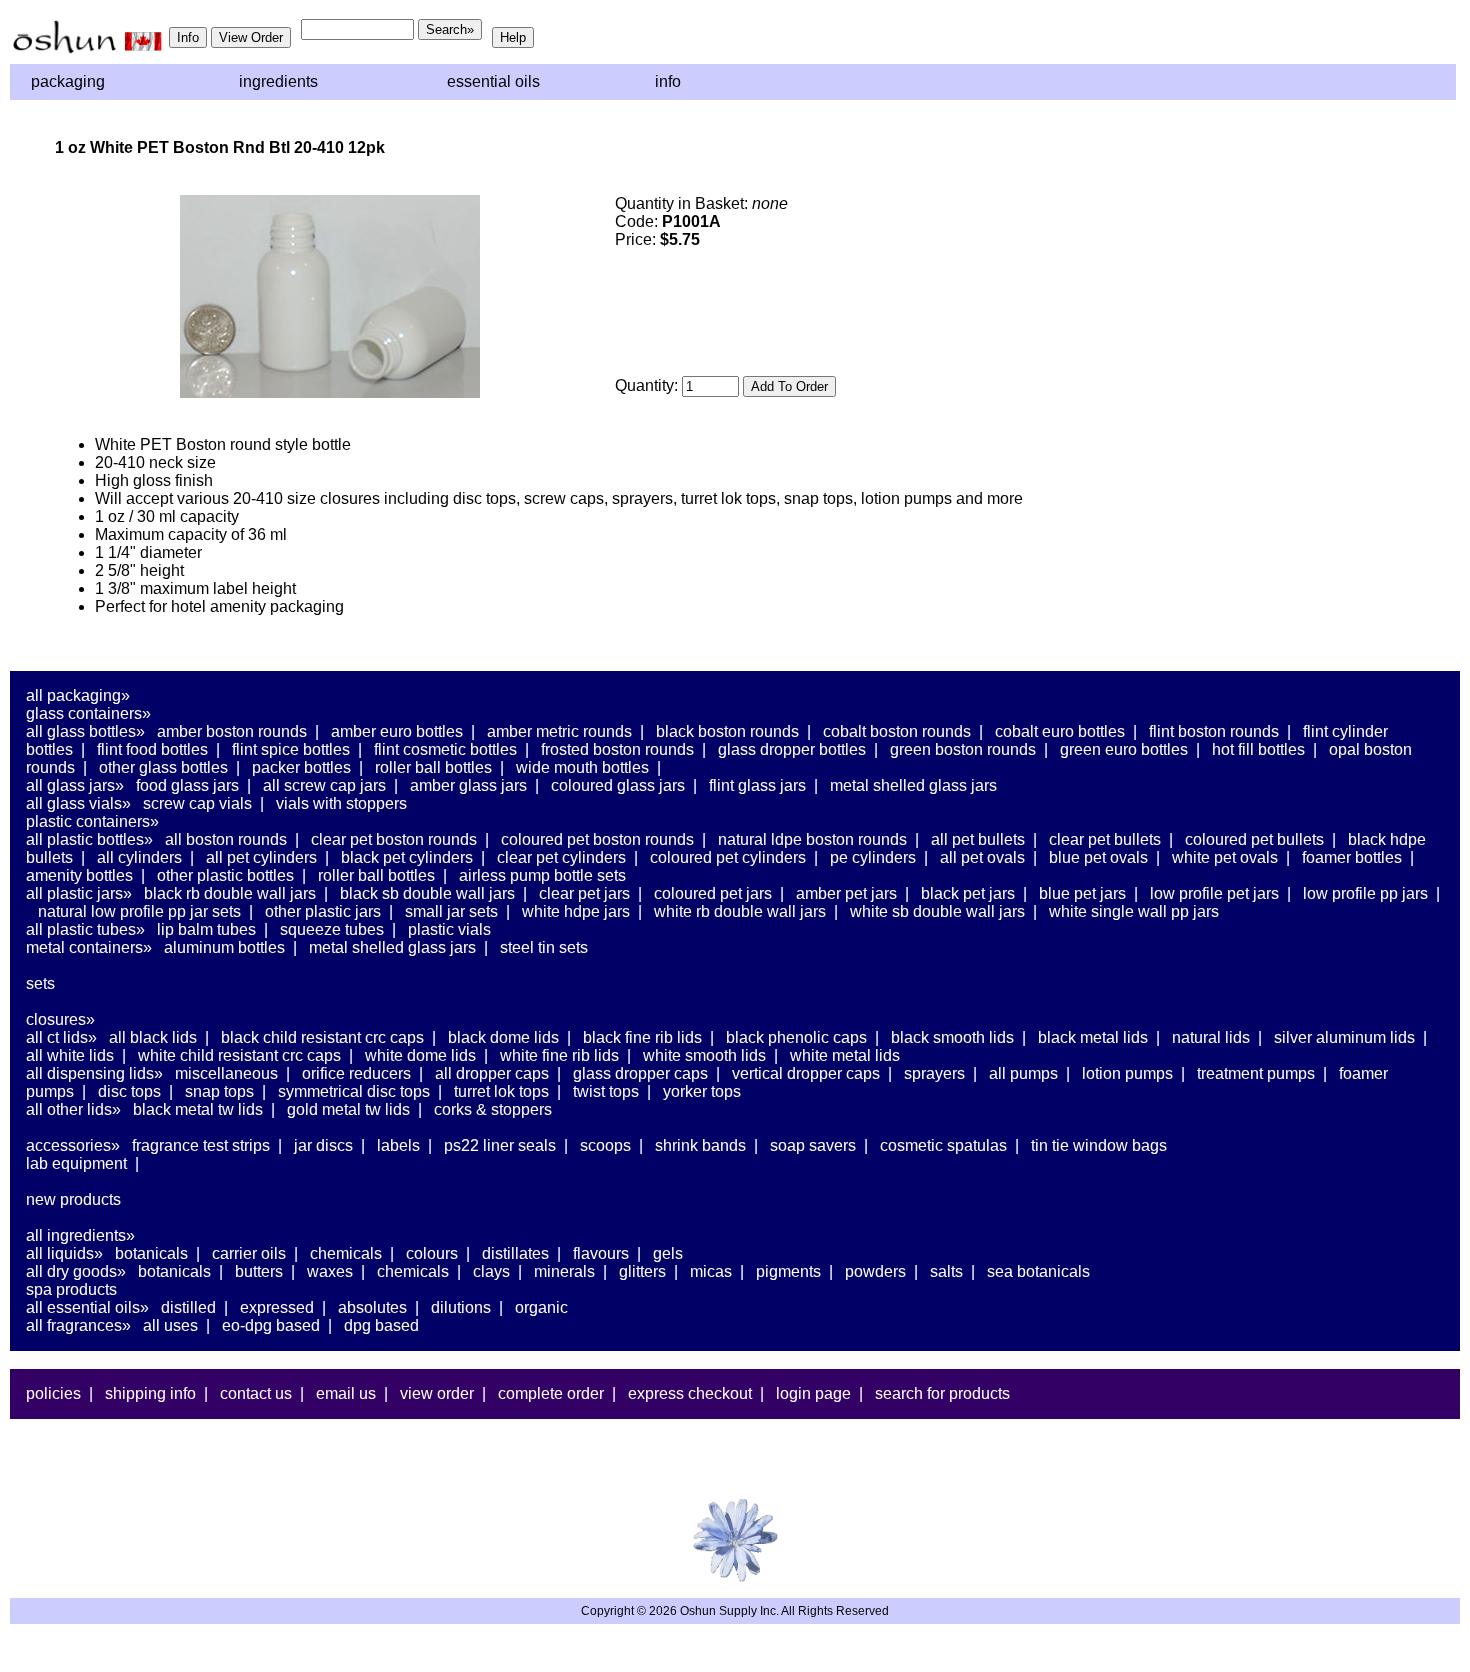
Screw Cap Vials (197, 803)
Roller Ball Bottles (433, 767)
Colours (432, 1253)
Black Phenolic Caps (796, 1037)
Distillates (515, 1253)
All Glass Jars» (75, 785)
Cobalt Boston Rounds (897, 731)
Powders (875, 1271)
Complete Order (551, 1393)
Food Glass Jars (187, 785)
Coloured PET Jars (713, 893)
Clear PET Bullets (1105, 839)
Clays (491, 1271)
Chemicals (346, 1253)
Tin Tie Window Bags (1099, 1145)
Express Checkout (690, 1393)
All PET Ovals (982, 857)
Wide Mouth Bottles (582, 767)
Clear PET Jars (584, 893)
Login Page (813, 1393)
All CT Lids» (61, 1037)
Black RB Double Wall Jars (230, 893)
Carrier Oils (249, 1253)
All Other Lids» (73, 1109)
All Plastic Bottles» (89, 839)
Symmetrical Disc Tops (354, 1091)
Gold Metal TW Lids (348, 1109)
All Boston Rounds (226, 839)
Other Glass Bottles (163, 767)
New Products (73, 1199)
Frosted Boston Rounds (617, 749)
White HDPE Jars (576, 911)
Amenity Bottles (79, 875)
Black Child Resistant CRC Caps (322, 1037)
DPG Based (381, 1325)
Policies (53, 1393)
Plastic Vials (449, 929)
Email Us (346, 1393)
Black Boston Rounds (727, 731)
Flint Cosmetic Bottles (445, 749)
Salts (946, 1271)
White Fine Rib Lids (559, 1055)
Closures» (60, 1019)
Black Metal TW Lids (198, 1109)
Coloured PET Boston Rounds (597, 839)
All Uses (170, 1325)
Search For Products (942, 1393)
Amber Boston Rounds (232, 731)
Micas (711, 1271)
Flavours (601, 1253)
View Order (437, 1393)
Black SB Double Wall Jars (427, 893)
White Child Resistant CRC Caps (239, 1055)
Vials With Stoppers (341, 803)
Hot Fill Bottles (1258, 749)
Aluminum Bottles (224, 947)
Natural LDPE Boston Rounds (812, 839)
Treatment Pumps (1256, 1073)
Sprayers (934, 1073)
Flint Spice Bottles (291, 749)
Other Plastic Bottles (225, 875)
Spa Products (71, 1289)
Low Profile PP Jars (1365, 893)
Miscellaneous (226, 1073)
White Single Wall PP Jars (1134, 911)
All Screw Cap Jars (324, 785)
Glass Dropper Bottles (792, 749)
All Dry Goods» (76, 1271)
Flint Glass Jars (757, 785)
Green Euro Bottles (1124, 749)
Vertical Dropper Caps (806, 1073)
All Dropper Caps (492, 1073)
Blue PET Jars (1082, 893)
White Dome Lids (420, 1055)
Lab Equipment (76, 1163)
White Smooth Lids (704, 1055)
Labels (398, 1145)
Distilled (188, 1307)
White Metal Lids (845, 1055)
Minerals (564, 1271)
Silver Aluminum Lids (1344, 1037)
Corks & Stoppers (493, 1109)
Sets (40, 983)
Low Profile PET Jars (1214, 893)
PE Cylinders (873, 857)
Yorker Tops (702, 1091)
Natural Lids (1211, 1037)
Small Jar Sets (451, 911)
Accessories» (73, 1145)
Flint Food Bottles (152, 749)
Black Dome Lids (503, 1037)
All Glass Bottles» (85, 731)
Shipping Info (150, 1393)
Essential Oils (493, 81)
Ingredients (278, 81)
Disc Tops (129, 1091)
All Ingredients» (80, 1235)
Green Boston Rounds (963, 749)
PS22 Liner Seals (500, 1145)
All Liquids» (64, 1253)
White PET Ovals (1225, 857)
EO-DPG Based (271, 1325)
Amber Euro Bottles (397, 731)
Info (668, 81)
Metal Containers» (89, 947)
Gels (668, 1253)
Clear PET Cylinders (561, 857)
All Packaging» (78, 695)
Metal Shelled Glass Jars (913, 785)
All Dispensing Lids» (94, 1073)
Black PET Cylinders (407, 857)
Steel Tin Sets (544, 947)
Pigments (788, 1271)
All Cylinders (139, 857)
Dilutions (461, 1307)
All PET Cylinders (261, 857)
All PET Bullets (978, 839)
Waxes (330, 1271)
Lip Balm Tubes (206, 929)
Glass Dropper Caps (640, 1073)
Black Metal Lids (1093, 1037)
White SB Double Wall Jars (937, 911)
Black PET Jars (968, 893)
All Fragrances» (78, 1325)
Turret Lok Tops (501, 1091)
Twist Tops (606, 1091)
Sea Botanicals (1038, 1271)
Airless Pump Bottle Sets (542, 875)
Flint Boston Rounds (1214, 731)
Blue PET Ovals (1098, 857)
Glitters (642, 1271)
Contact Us (256, 1393)
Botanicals (151, 1253)
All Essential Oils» (87, 1307)
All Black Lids (153, 1037)
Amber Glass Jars (468, 785)
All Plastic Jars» (79, 893)
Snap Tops (219, 1091)
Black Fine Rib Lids (642, 1037)
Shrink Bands (700, 1145)
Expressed (277, 1307)
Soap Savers (813, 1145)
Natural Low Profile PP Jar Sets (139, 911)
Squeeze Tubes (332, 929)
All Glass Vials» (78, 803)
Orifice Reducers (356, 1073)
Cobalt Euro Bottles (1060, 731)
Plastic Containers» (92, 821)
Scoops (605, 1145)
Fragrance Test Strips (201, 1145)
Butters (259, 1271)
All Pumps (1023, 1073)
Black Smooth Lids (952, 1037)
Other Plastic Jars (323, 911)
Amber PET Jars (846, 893)
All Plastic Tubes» (85, 929)
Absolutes (372, 1307)
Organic (541, 1307)
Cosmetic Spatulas (943, 1145)
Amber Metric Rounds (559, 731)
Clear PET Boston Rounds (394, 839)
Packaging (68, 81)
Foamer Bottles (1352, 857)
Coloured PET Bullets (1254, 839)
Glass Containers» (88, 713)
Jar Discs (323, 1145)
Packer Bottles (301, 767)
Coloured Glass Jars (618, 785)
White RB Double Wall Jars (740, 911)
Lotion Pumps (1127, 1073)
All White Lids (70, 1055)
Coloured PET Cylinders (728, 857)
